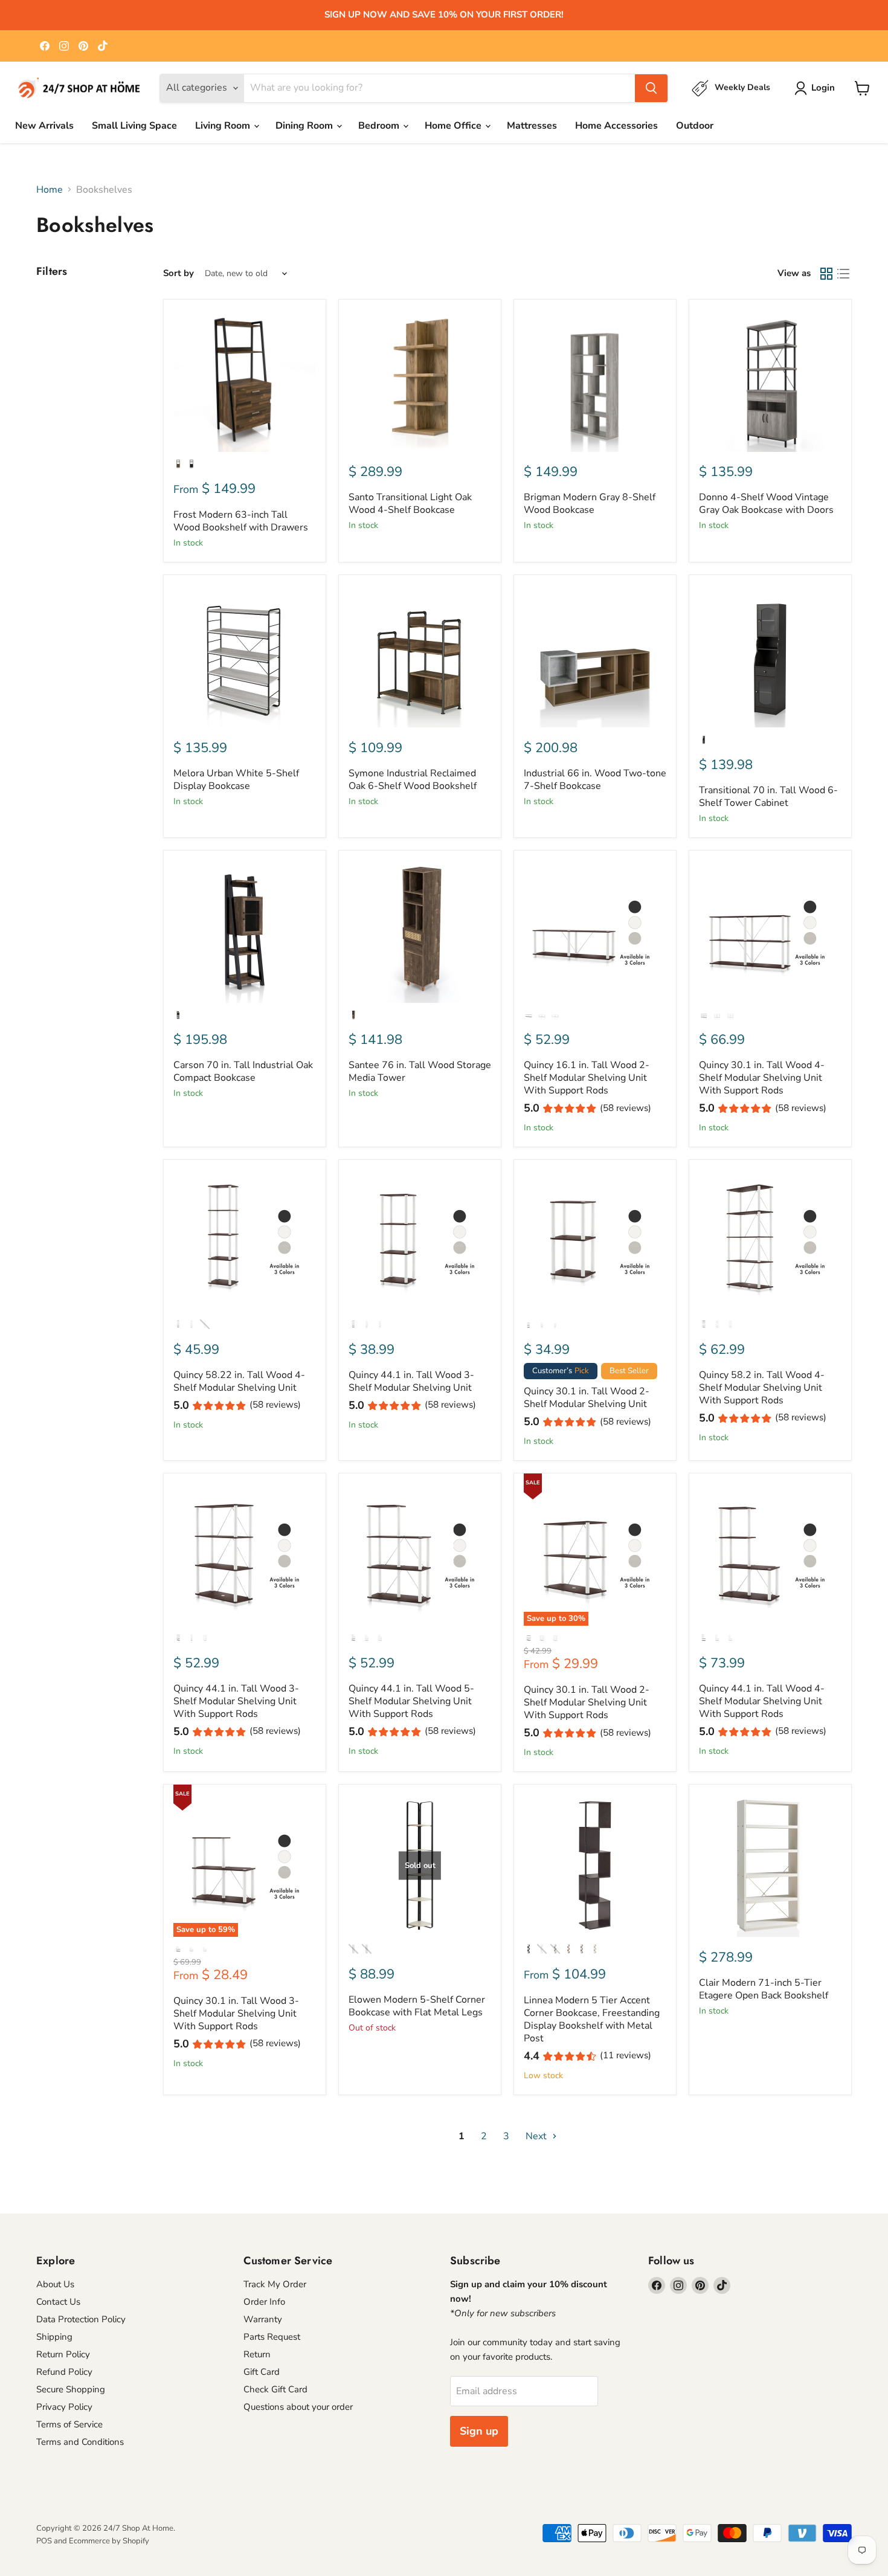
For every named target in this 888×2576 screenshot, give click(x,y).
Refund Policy (64, 2372)
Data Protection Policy (81, 2319)
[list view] (843, 274)
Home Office (454, 126)
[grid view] (826, 274)
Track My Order (275, 2284)
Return (257, 2354)
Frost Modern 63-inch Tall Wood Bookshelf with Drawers (241, 521)
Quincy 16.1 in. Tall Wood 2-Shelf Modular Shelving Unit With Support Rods (587, 1078)
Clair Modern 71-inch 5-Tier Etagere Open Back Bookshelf (764, 1989)
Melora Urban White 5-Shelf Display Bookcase (236, 780)
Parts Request (272, 2337)
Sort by (179, 273)
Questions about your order (298, 2407)
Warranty (263, 2319)
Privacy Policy (64, 2407)
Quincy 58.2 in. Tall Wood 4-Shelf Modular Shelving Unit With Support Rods (762, 1388)
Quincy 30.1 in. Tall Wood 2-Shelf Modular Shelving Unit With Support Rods (587, 1702)
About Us (55, 2284)
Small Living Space (134, 126)
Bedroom (380, 126)
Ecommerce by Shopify (109, 2541)
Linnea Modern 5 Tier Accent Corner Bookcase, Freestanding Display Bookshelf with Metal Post (592, 2019)
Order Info (264, 2302)
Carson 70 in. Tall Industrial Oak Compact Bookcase (243, 1071)
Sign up (479, 2431)
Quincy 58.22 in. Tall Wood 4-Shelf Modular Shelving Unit (239, 1381)
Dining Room (305, 126)
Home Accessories (616, 126)
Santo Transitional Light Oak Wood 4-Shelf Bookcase (410, 504)
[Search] (651, 88)
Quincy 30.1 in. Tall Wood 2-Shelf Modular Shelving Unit (587, 1398)
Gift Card (262, 2372)
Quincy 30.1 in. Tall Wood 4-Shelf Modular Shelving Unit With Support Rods (762, 1078)
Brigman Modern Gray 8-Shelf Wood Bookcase (590, 504)
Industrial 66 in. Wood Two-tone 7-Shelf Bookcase (595, 780)
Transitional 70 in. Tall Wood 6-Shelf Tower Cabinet (768, 797)
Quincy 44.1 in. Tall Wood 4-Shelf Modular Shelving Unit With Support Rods (762, 1701)
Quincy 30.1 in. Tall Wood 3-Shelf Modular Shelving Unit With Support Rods (236, 2014)
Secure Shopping (71, 2389)
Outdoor (695, 126)
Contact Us (58, 2302)
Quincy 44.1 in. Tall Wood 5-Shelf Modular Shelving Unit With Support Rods (411, 1701)
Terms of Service (69, 2424)
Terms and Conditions (80, 2442)
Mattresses (532, 126)
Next (537, 2136)
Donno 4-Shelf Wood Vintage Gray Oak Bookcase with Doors (766, 504)
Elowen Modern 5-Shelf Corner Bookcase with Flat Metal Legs (417, 2006)
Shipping (54, 2337)
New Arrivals (44, 126)
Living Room (224, 126)
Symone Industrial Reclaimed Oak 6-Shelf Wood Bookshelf (413, 780)
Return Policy (63, 2354)
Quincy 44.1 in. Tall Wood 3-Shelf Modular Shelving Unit (411, 1381)
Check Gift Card (275, 2389)
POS (44, 2541)
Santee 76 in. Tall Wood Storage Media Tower (420, 1071)
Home (50, 190)
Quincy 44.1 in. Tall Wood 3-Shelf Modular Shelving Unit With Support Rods (236, 1701)
